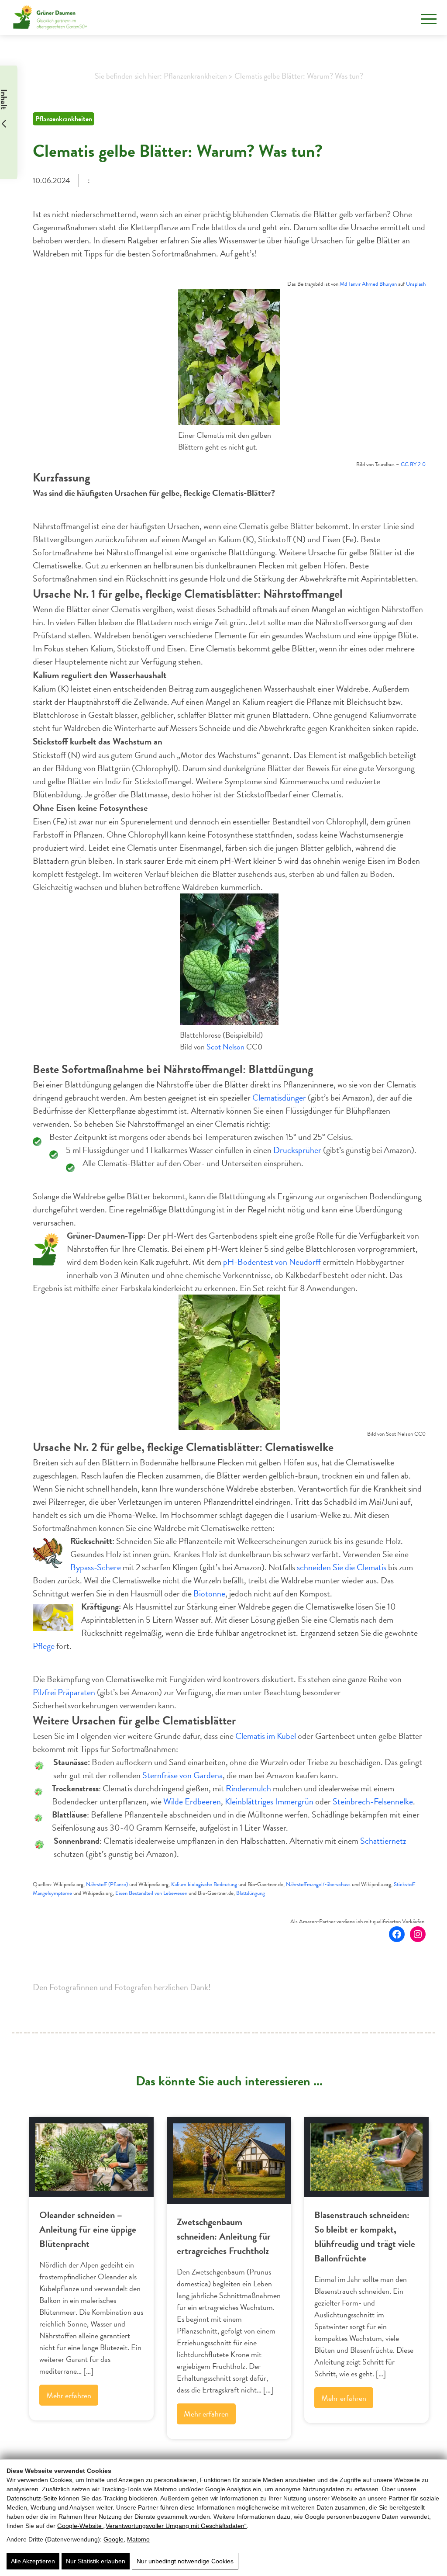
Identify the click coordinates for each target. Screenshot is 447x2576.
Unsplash (416, 284)
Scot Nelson (225, 1047)
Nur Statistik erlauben (96, 2561)
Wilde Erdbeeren (192, 1801)
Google (113, 2539)
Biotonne (209, 1593)
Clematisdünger (279, 1098)
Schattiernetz (383, 1841)
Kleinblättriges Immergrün (269, 1801)
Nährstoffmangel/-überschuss (318, 1884)
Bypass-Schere (96, 1567)
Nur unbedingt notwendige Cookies (185, 2561)
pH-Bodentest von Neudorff (272, 1262)
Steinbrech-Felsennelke (373, 1801)
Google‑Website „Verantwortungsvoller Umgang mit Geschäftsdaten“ (152, 2526)
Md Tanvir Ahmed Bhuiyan (368, 284)
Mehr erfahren (69, 2395)
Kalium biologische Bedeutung (204, 1884)
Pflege (44, 1646)
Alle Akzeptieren (33, 2561)
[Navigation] (429, 19)
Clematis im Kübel (266, 1736)
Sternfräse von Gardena (182, 1775)
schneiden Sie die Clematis (342, 1567)
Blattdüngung (251, 1893)
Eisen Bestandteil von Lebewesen (151, 1893)
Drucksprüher (297, 1150)
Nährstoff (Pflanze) (107, 1884)
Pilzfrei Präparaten (64, 1692)
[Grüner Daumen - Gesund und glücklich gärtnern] (50, 17)
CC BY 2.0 (413, 464)
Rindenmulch (248, 1788)
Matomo (138, 2539)
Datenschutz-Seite (32, 2498)
